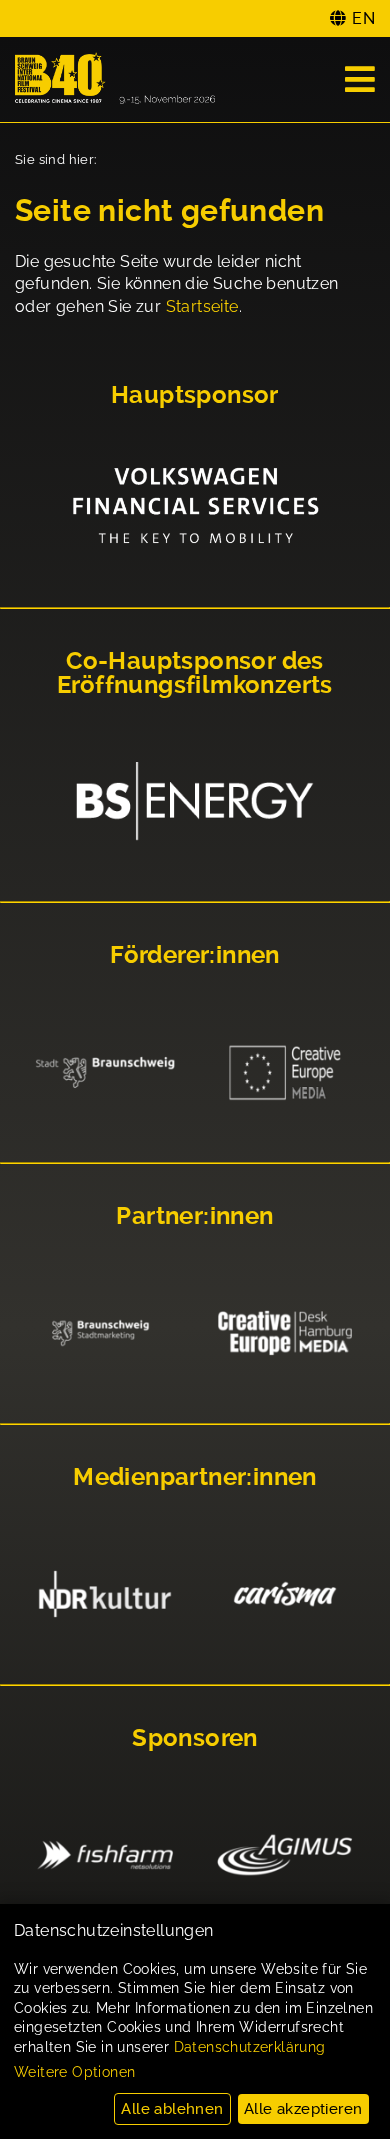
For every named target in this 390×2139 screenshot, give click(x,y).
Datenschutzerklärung (250, 2047)
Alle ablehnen (172, 2109)
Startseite (202, 306)
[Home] (115, 79)
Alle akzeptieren (303, 2109)
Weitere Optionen (74, 2072)
